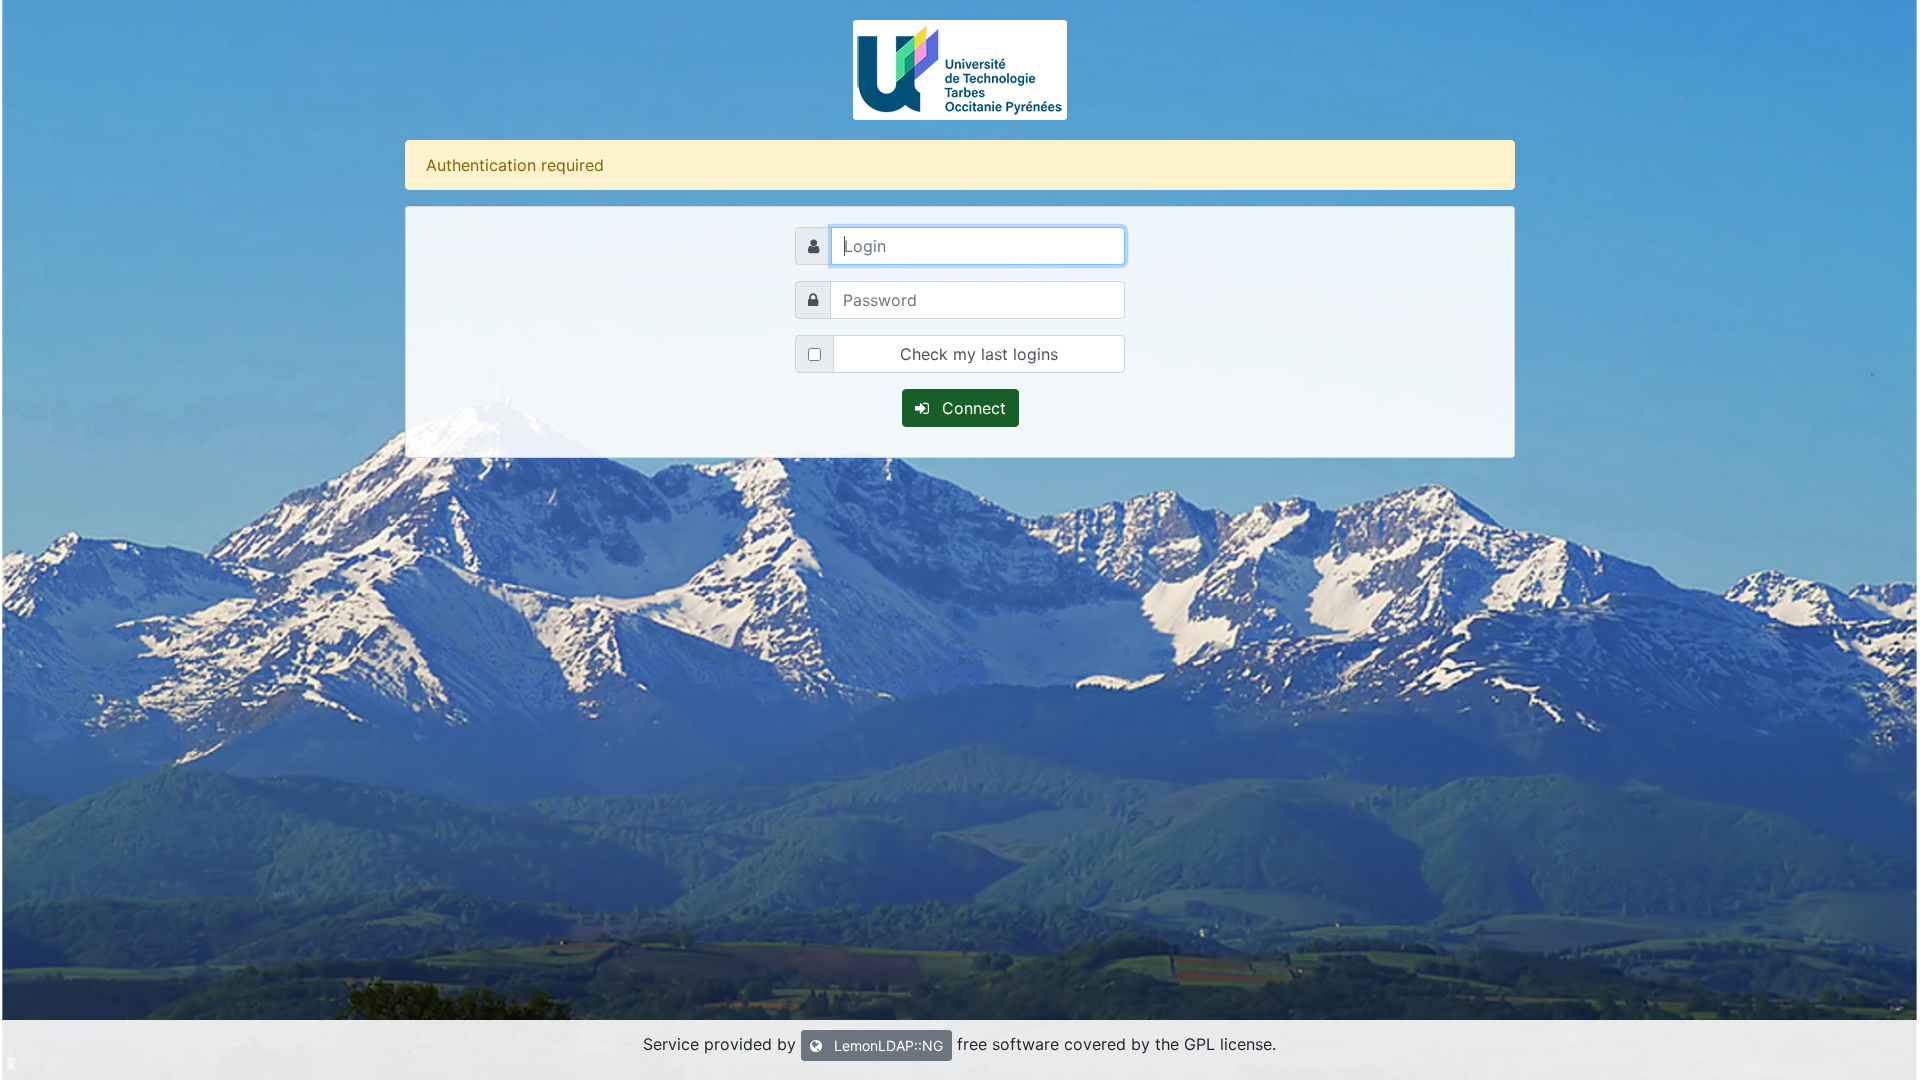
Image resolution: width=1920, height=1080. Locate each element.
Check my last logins (979, 354)
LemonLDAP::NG (886, 1045)
